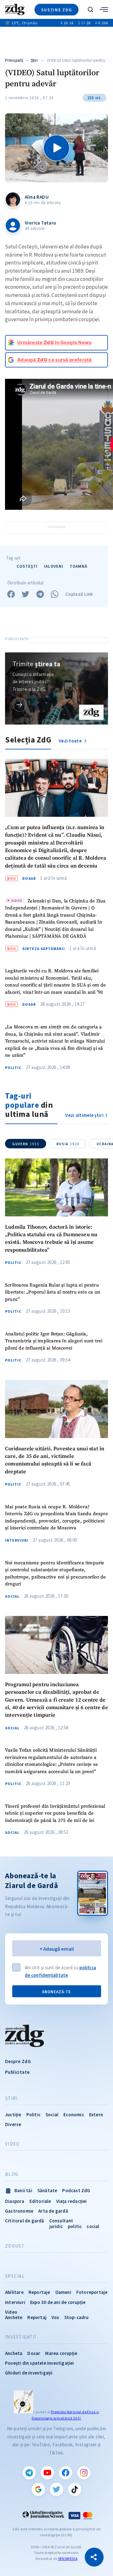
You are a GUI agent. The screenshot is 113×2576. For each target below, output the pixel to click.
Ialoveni (54, 566)
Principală (14, 60)
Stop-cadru (77, 2317)
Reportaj (37, 2317)
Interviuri (17, 1540)
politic (75, 2226)
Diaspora (15, 2201)
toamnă (78, 566)
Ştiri (34, 60)
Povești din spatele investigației (40, 2363)
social (93, 2226)
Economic (74, 2115)
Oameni (63, 2292)
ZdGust (15, 2246)
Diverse (13, 2124)
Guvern (26, 1144)
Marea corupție (61, 2353)
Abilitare (14, 2292)
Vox (55, 2317)
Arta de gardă (53, 2211)
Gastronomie (19, 2211)
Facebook (66, 2473)
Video (12, 2144)
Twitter (56, 2489)
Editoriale (40, 2201)
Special (15, 2276)
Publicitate (17, 2072)
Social (12, 1596)
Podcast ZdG (76, 2190)
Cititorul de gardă (25, 2221)
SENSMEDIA (68, 2559)
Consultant (61, 2221)
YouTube (47, 2473)
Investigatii (21, 2337)
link (20, 705)
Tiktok (75, 2489)
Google (38, 2489)
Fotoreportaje (92, 2292)
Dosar (29, 879)
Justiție (13, 2115)
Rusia (68, 1144)
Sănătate (47, 2190)
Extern (96, 2115)
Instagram (84, 2473)
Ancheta (14, 2353)
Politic (13, 1068)
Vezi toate (71, 741)
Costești (27, 566)
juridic (56, 2226)
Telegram (29, 2473)
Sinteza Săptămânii (44, 949)
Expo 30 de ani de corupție (58, 2302)
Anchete (14, 2317)
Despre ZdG (18, 2061)
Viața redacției (72, 2201)
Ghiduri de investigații (29, 2373)
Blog (12, 2174)
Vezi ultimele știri (84, 1115)
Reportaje (39, 2292)
